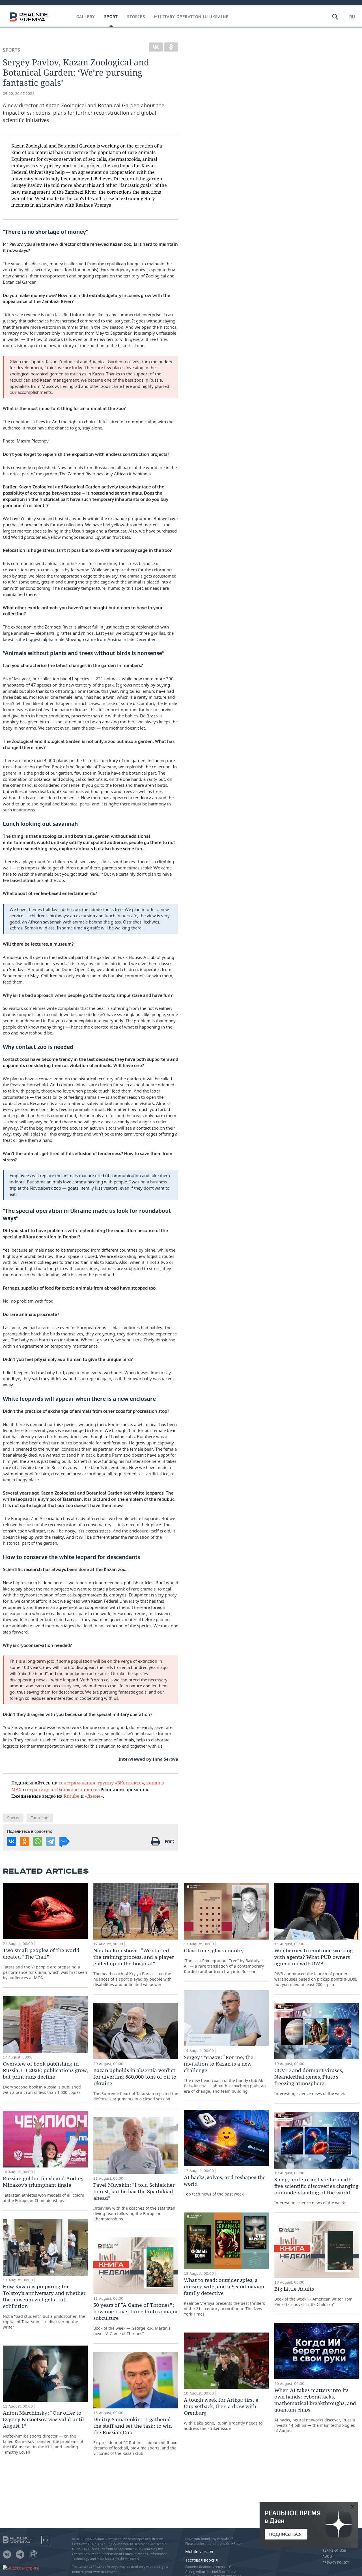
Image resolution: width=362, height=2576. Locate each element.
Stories (136, 17)
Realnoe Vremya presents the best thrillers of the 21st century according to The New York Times (224, 2297)
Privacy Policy (336, 2563)
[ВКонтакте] (156, 47)
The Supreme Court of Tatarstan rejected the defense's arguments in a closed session (136, 2084)
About (328, 2556)
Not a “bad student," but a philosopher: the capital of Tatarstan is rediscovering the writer (44, 2306)
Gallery (86, 17)
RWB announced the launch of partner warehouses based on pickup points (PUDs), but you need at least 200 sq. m (316, 1967)
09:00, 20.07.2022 (19, 94)
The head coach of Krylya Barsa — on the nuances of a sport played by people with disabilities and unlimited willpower (134, 1967)
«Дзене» (94, 1796)
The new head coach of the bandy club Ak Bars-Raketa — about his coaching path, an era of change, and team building (225, 2074)
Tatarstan (40, 1818)
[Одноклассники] (171, 47)
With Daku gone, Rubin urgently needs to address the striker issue (223, 2414)
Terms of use (334, 2551)
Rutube (72, 1796)
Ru (352, 17)
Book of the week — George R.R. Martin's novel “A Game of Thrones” (136, 2319)
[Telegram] (51, 1841)
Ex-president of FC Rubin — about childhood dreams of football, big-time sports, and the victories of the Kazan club (135, 2436)
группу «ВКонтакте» (121, 1783)
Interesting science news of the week (310, 2082)
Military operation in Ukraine (191, 17)
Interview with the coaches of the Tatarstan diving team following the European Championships (134, 2202)
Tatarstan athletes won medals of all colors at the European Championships (43, 2189)
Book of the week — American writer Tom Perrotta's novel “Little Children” (313, 2296)
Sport (111, 17)
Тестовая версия (202, 2560)
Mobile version (199, 2552)
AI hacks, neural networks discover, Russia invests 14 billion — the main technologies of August (315, 2410)
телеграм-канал (77, 1783)
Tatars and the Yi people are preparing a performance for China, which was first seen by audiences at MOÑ (45, 1964)
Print (169, 1841)
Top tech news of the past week (225, 2185)
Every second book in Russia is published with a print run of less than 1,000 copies (45, 2078)
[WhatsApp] (38, 1841)
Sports (12, 50)
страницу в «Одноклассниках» (62, 1789)
